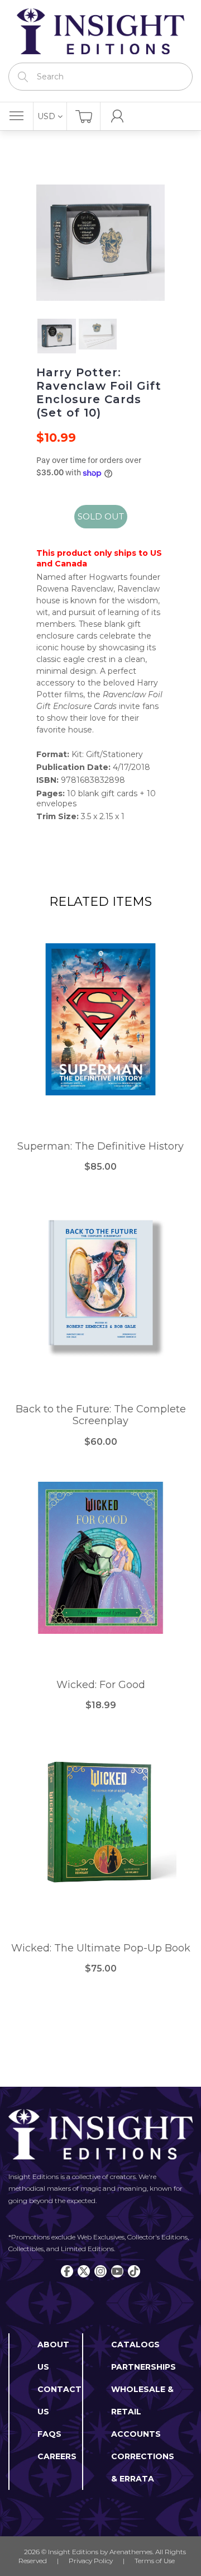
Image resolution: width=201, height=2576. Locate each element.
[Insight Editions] (100, 31)
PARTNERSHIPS (143, 2367)
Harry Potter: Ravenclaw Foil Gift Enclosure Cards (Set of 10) (99, 393)
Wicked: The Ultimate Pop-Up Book (101, 1948)
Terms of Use (155, 2561)
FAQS (49, 2434)
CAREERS (57, 2456)
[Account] (117, 116)
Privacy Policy (91, 2561)
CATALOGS (135, 2345)
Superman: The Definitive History (100, 1147)
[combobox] (100, 77)
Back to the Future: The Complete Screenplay (101, 1415)
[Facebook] (67, 2271)
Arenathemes (131, 2552)
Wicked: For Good (101, 1685)
